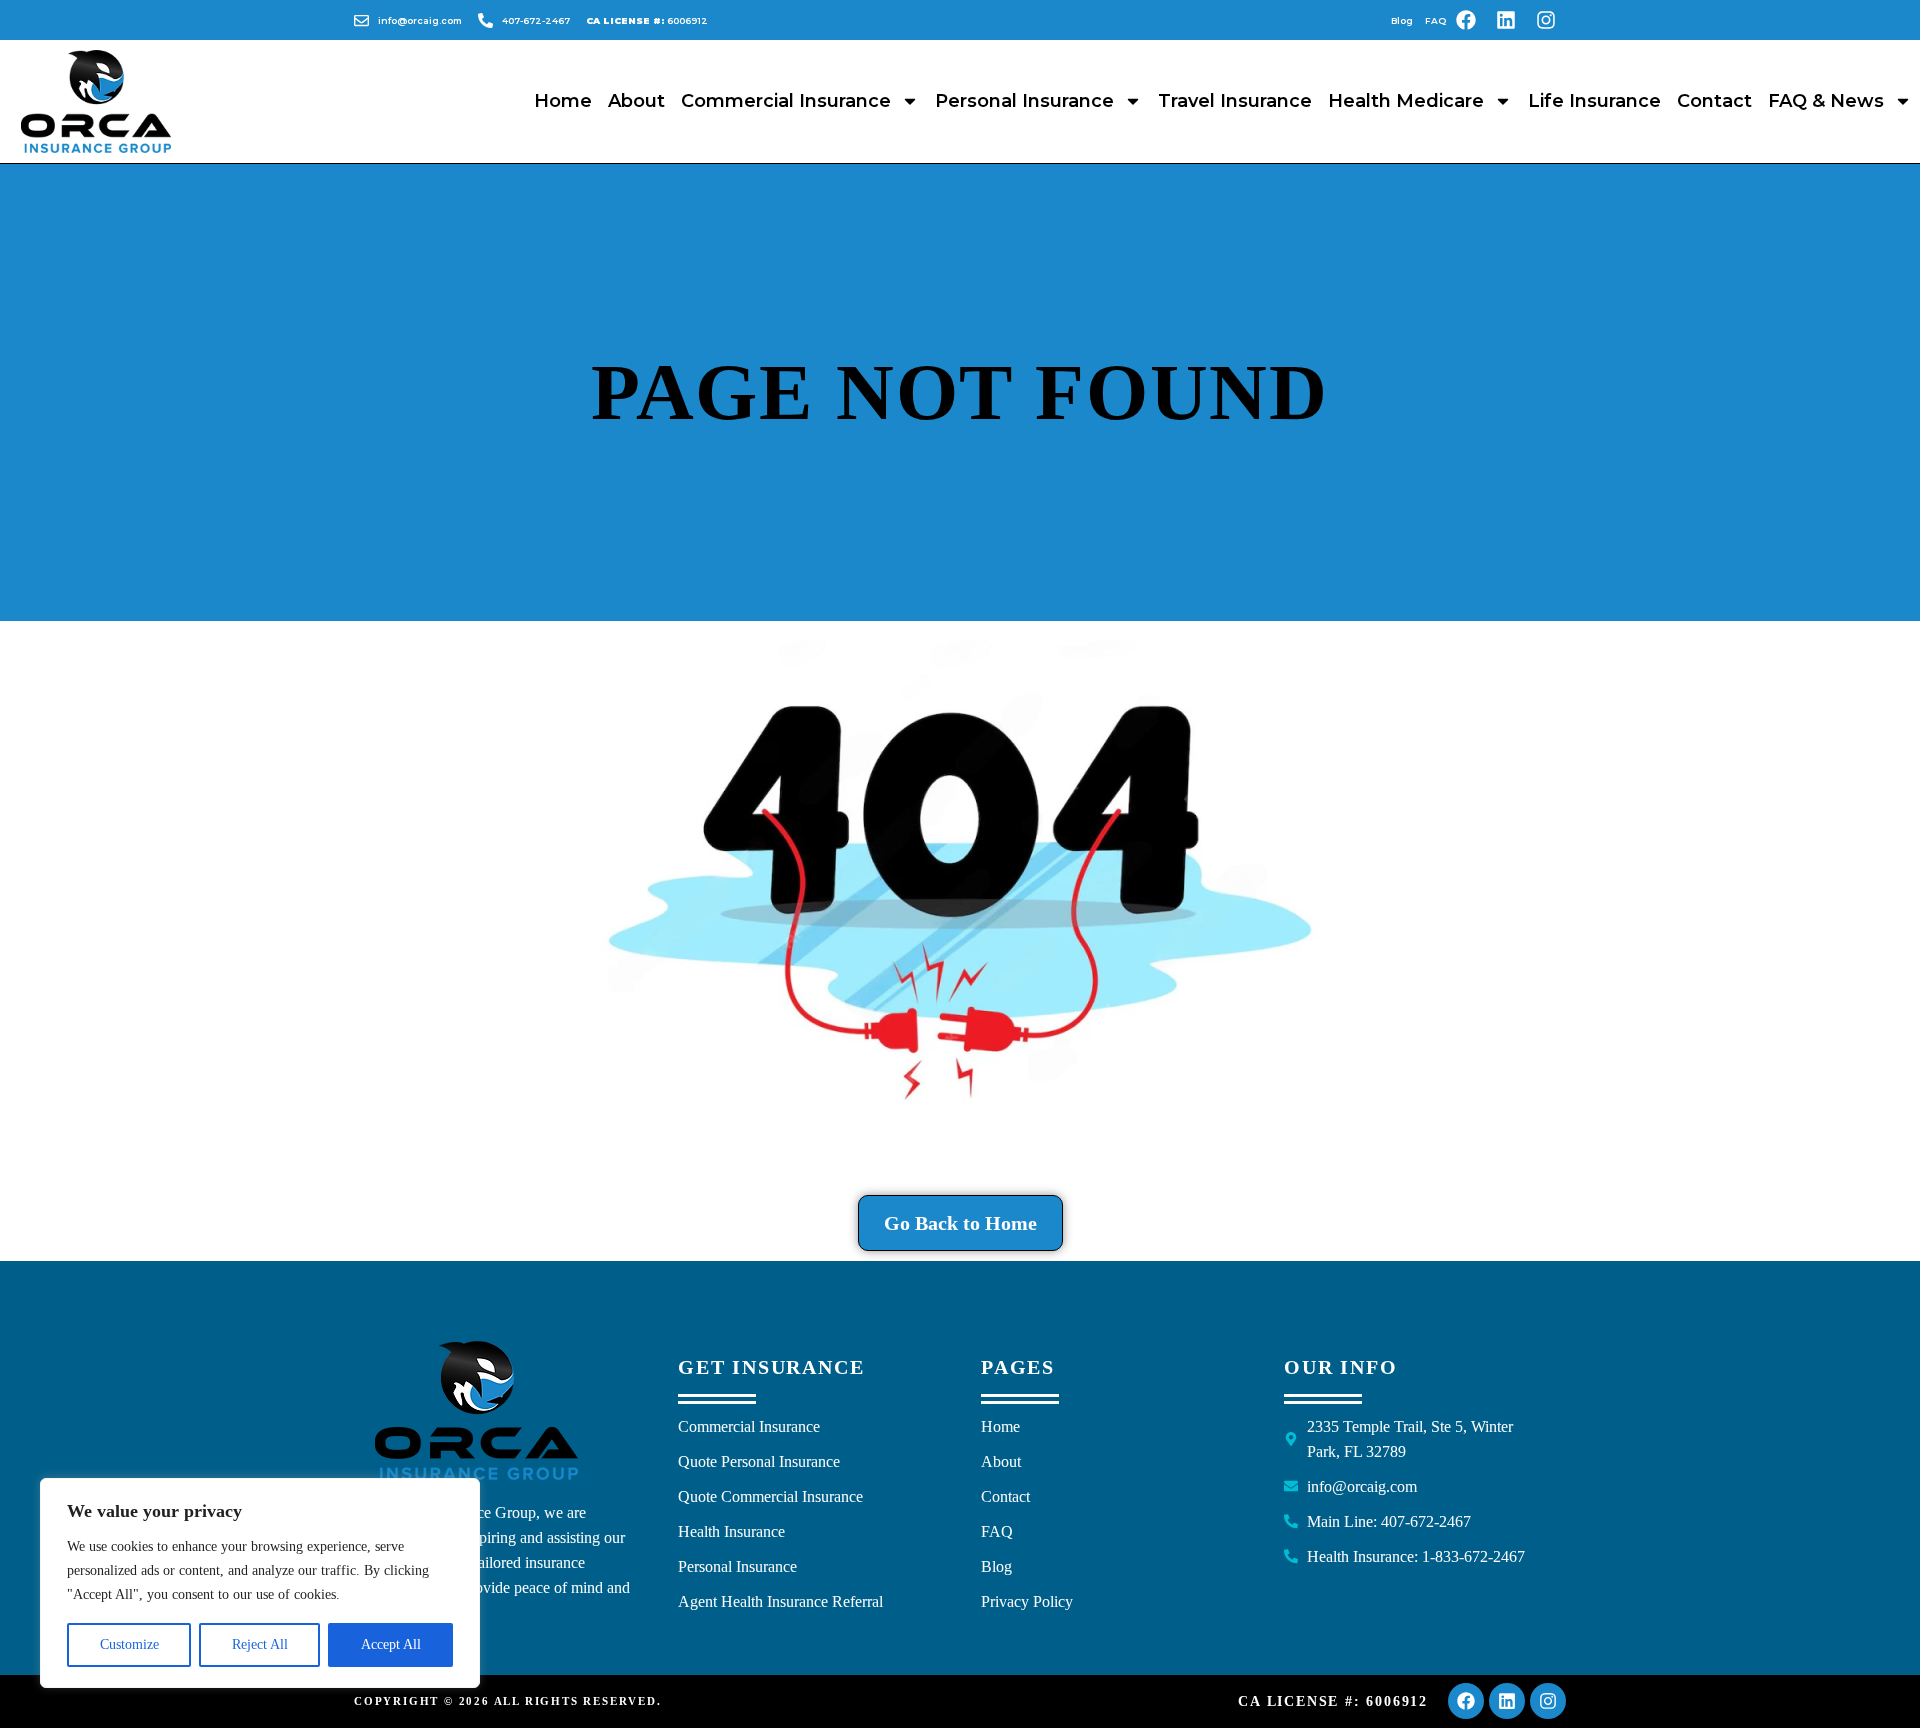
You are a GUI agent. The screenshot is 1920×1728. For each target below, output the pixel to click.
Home (563, 101)
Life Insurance (1594, 101)
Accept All (391, 1644)
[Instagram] (1546, 20)
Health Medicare (1406, 101)
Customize (129, 1644)
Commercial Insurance (786, 101)
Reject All (260, 1644)
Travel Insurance (1235, 101)
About (636, 101)
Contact (1714, 101)
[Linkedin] (1506, 20)
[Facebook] (1466, 20)
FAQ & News (1826, 101)
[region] (260, 1583)
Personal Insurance (1024, 101)
